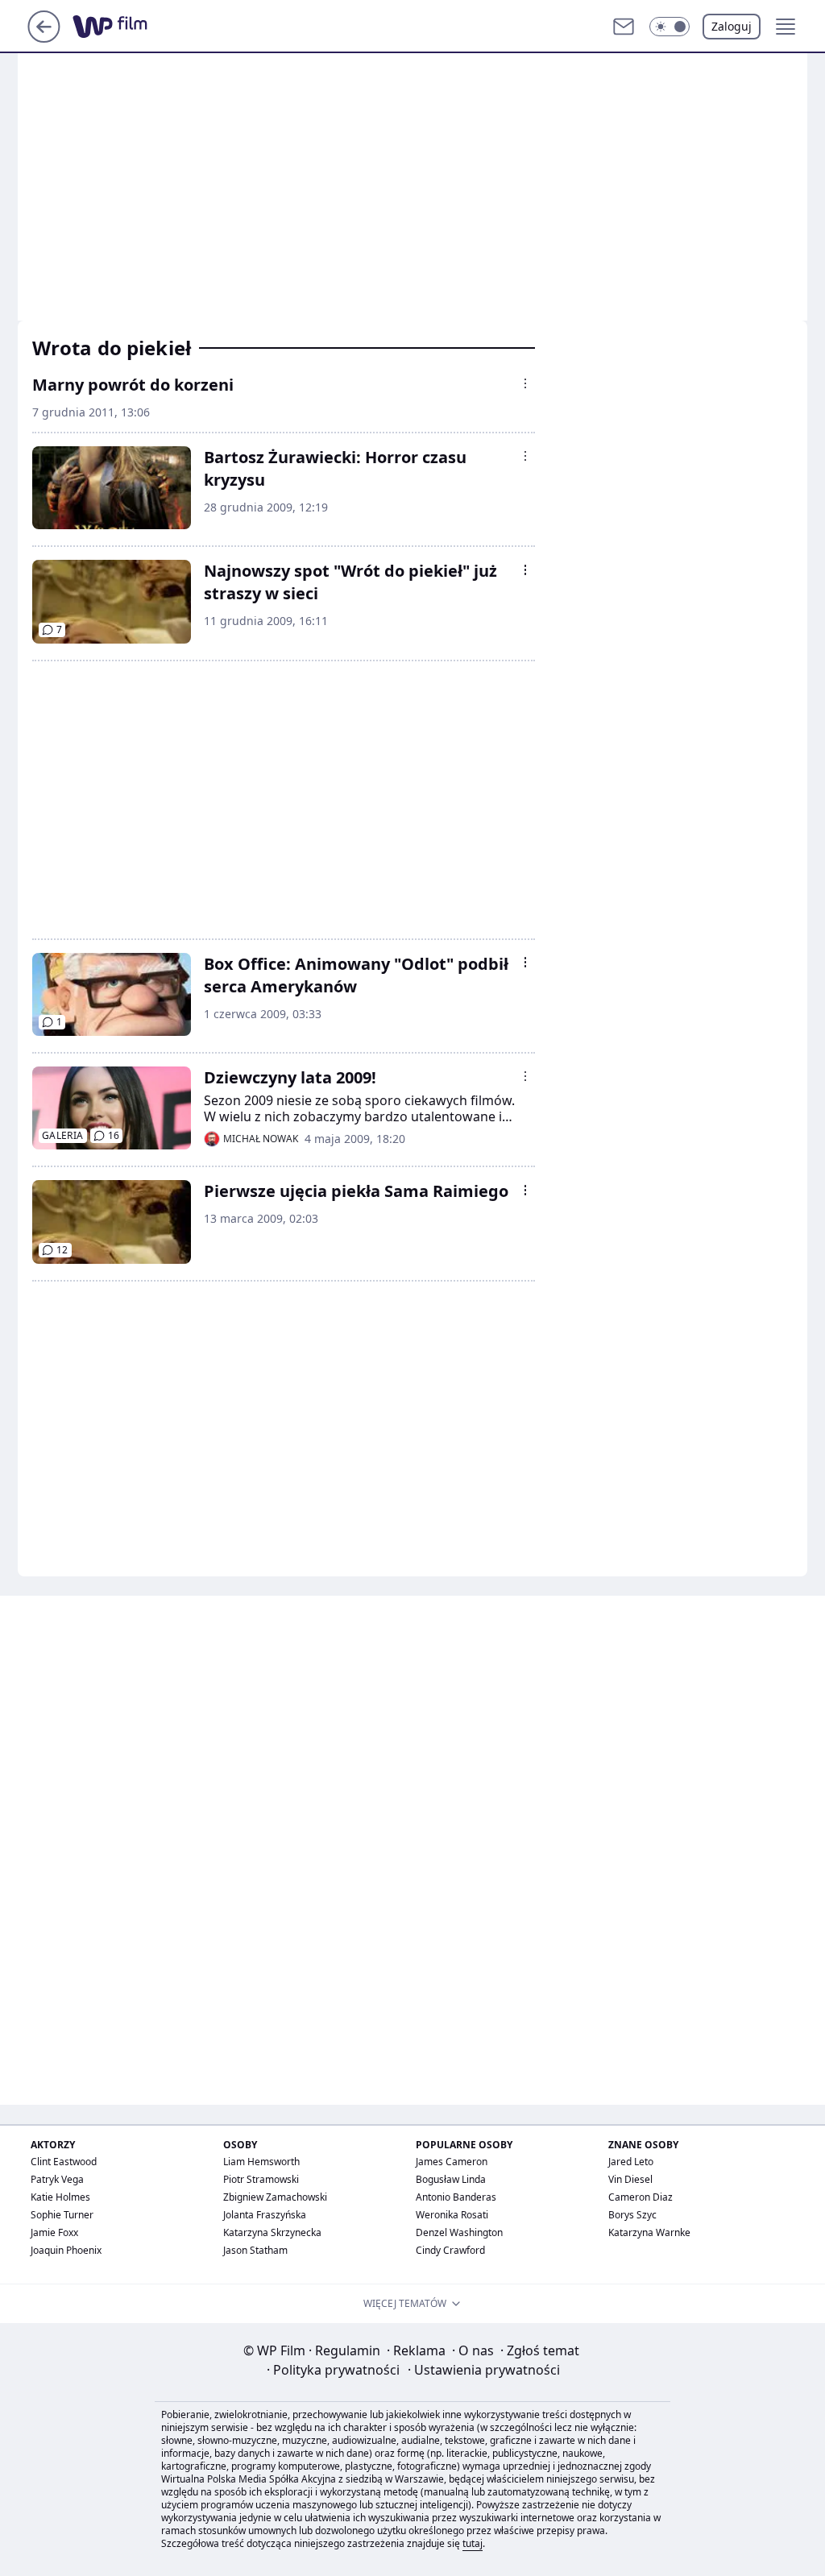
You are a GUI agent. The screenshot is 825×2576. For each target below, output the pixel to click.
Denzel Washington (459, 2232)
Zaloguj (732, 26)
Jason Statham (255, 2250)
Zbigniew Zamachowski (275, 2197)
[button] (670, 27)
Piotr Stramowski (261, 2179)
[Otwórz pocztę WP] (624, 27)
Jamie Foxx (54, 2232)
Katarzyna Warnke (649, 2232)
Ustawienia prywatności (484, 2370)
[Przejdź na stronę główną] (44, 38)
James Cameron (452, 2162)
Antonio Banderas (456, 2197)
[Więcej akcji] (525, 383)
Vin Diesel (630, 2179)
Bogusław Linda (451, 2179)
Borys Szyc (632, 2215)
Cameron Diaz (641, 2197)
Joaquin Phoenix (66, 2250)
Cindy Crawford (450, 2250)
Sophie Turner (62, 2215)
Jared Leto (631, 2162)
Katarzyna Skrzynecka (272, 2232)
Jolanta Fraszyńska (265, 2215)
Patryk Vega (57, 2179)
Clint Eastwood (64, 2162)
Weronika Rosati (452, 2215)
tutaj (473, 2543)
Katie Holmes (60, 2197)
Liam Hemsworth (261, 2162)
